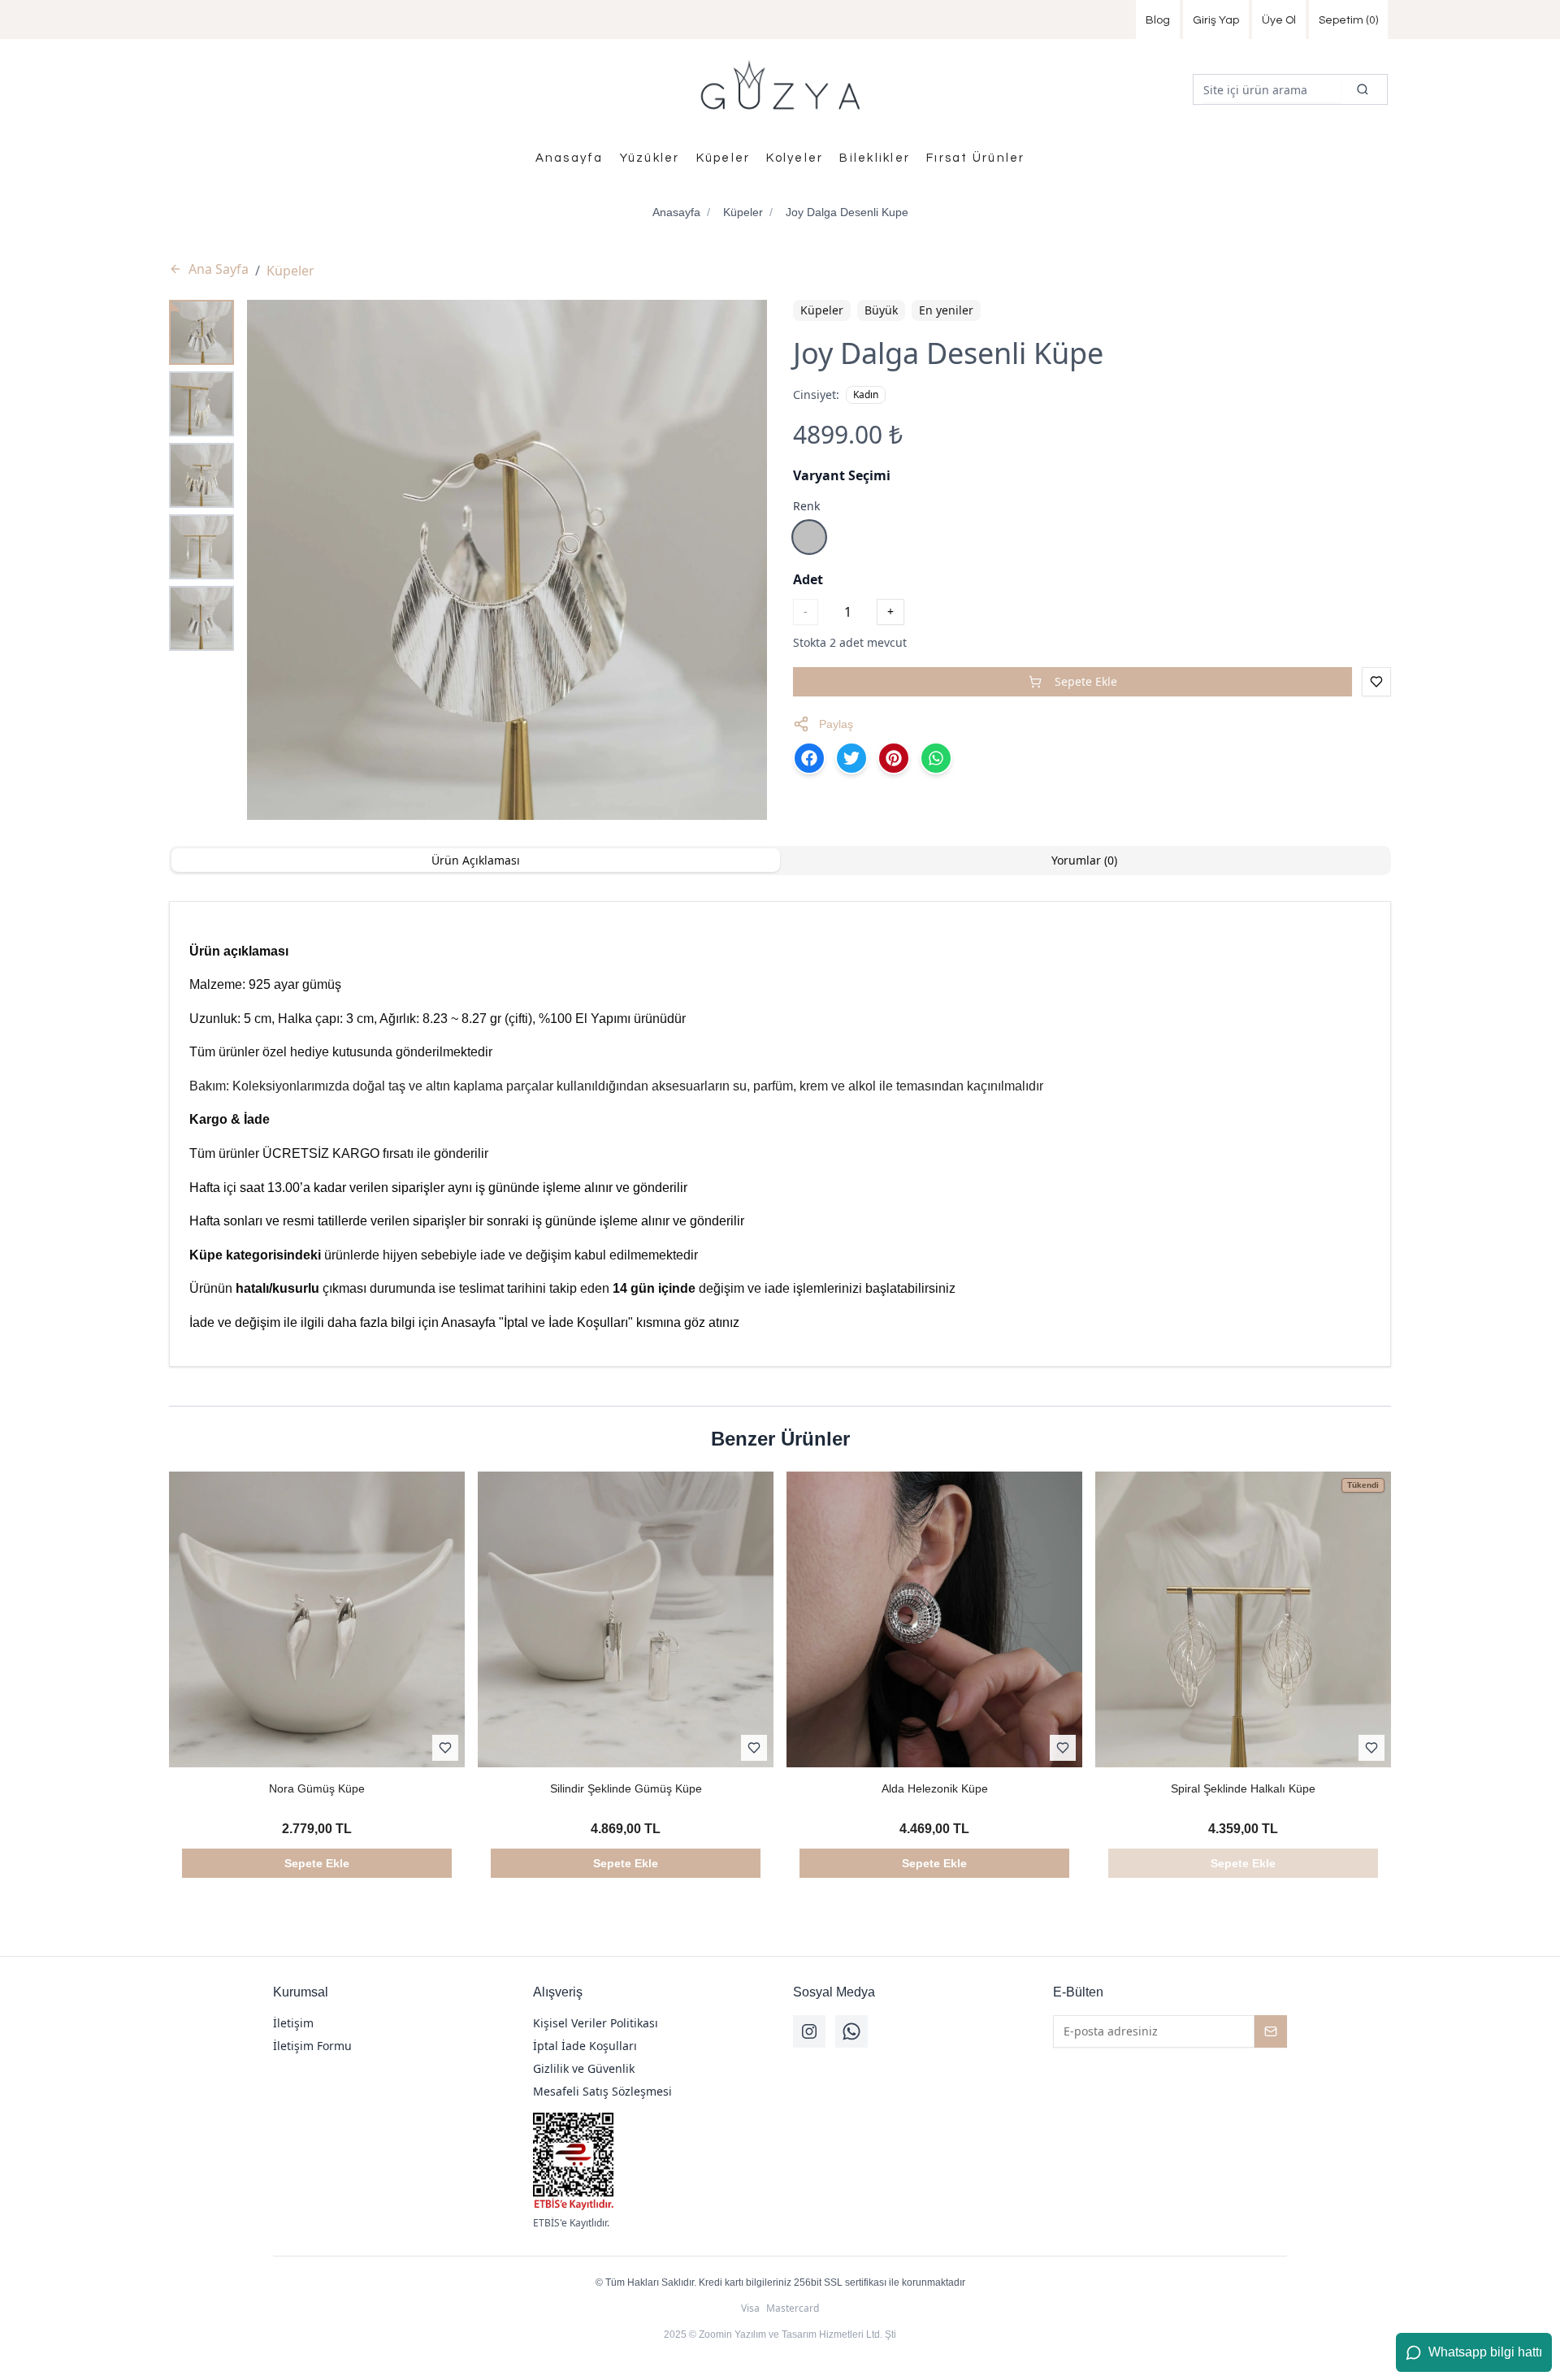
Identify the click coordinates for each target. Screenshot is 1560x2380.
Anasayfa (570, 158)
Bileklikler (875, 158)
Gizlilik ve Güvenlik (584, 2068)
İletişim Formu (312, 2046)
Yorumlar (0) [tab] (1084, 860)
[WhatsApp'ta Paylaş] (936, 758)
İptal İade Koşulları (585, 2046)
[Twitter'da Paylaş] (851, 758)
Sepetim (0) (1348, 20)
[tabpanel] (780, 1134)
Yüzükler (650, 158)
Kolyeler (795, 158)
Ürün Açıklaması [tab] (476, 860)
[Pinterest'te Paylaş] (894, 758)
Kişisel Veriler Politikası (596, 2023)
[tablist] (780, 861)
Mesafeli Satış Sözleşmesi (602, 2091)
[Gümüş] (809, 537)
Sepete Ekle (1086, 681)
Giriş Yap (1216, 20)
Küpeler (724, 158)
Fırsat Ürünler (976, 158)
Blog (1158, 20)
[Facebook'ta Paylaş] (809, 758)
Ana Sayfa (219, 269)
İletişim (293, 2023)
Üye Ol (1279, 20)
